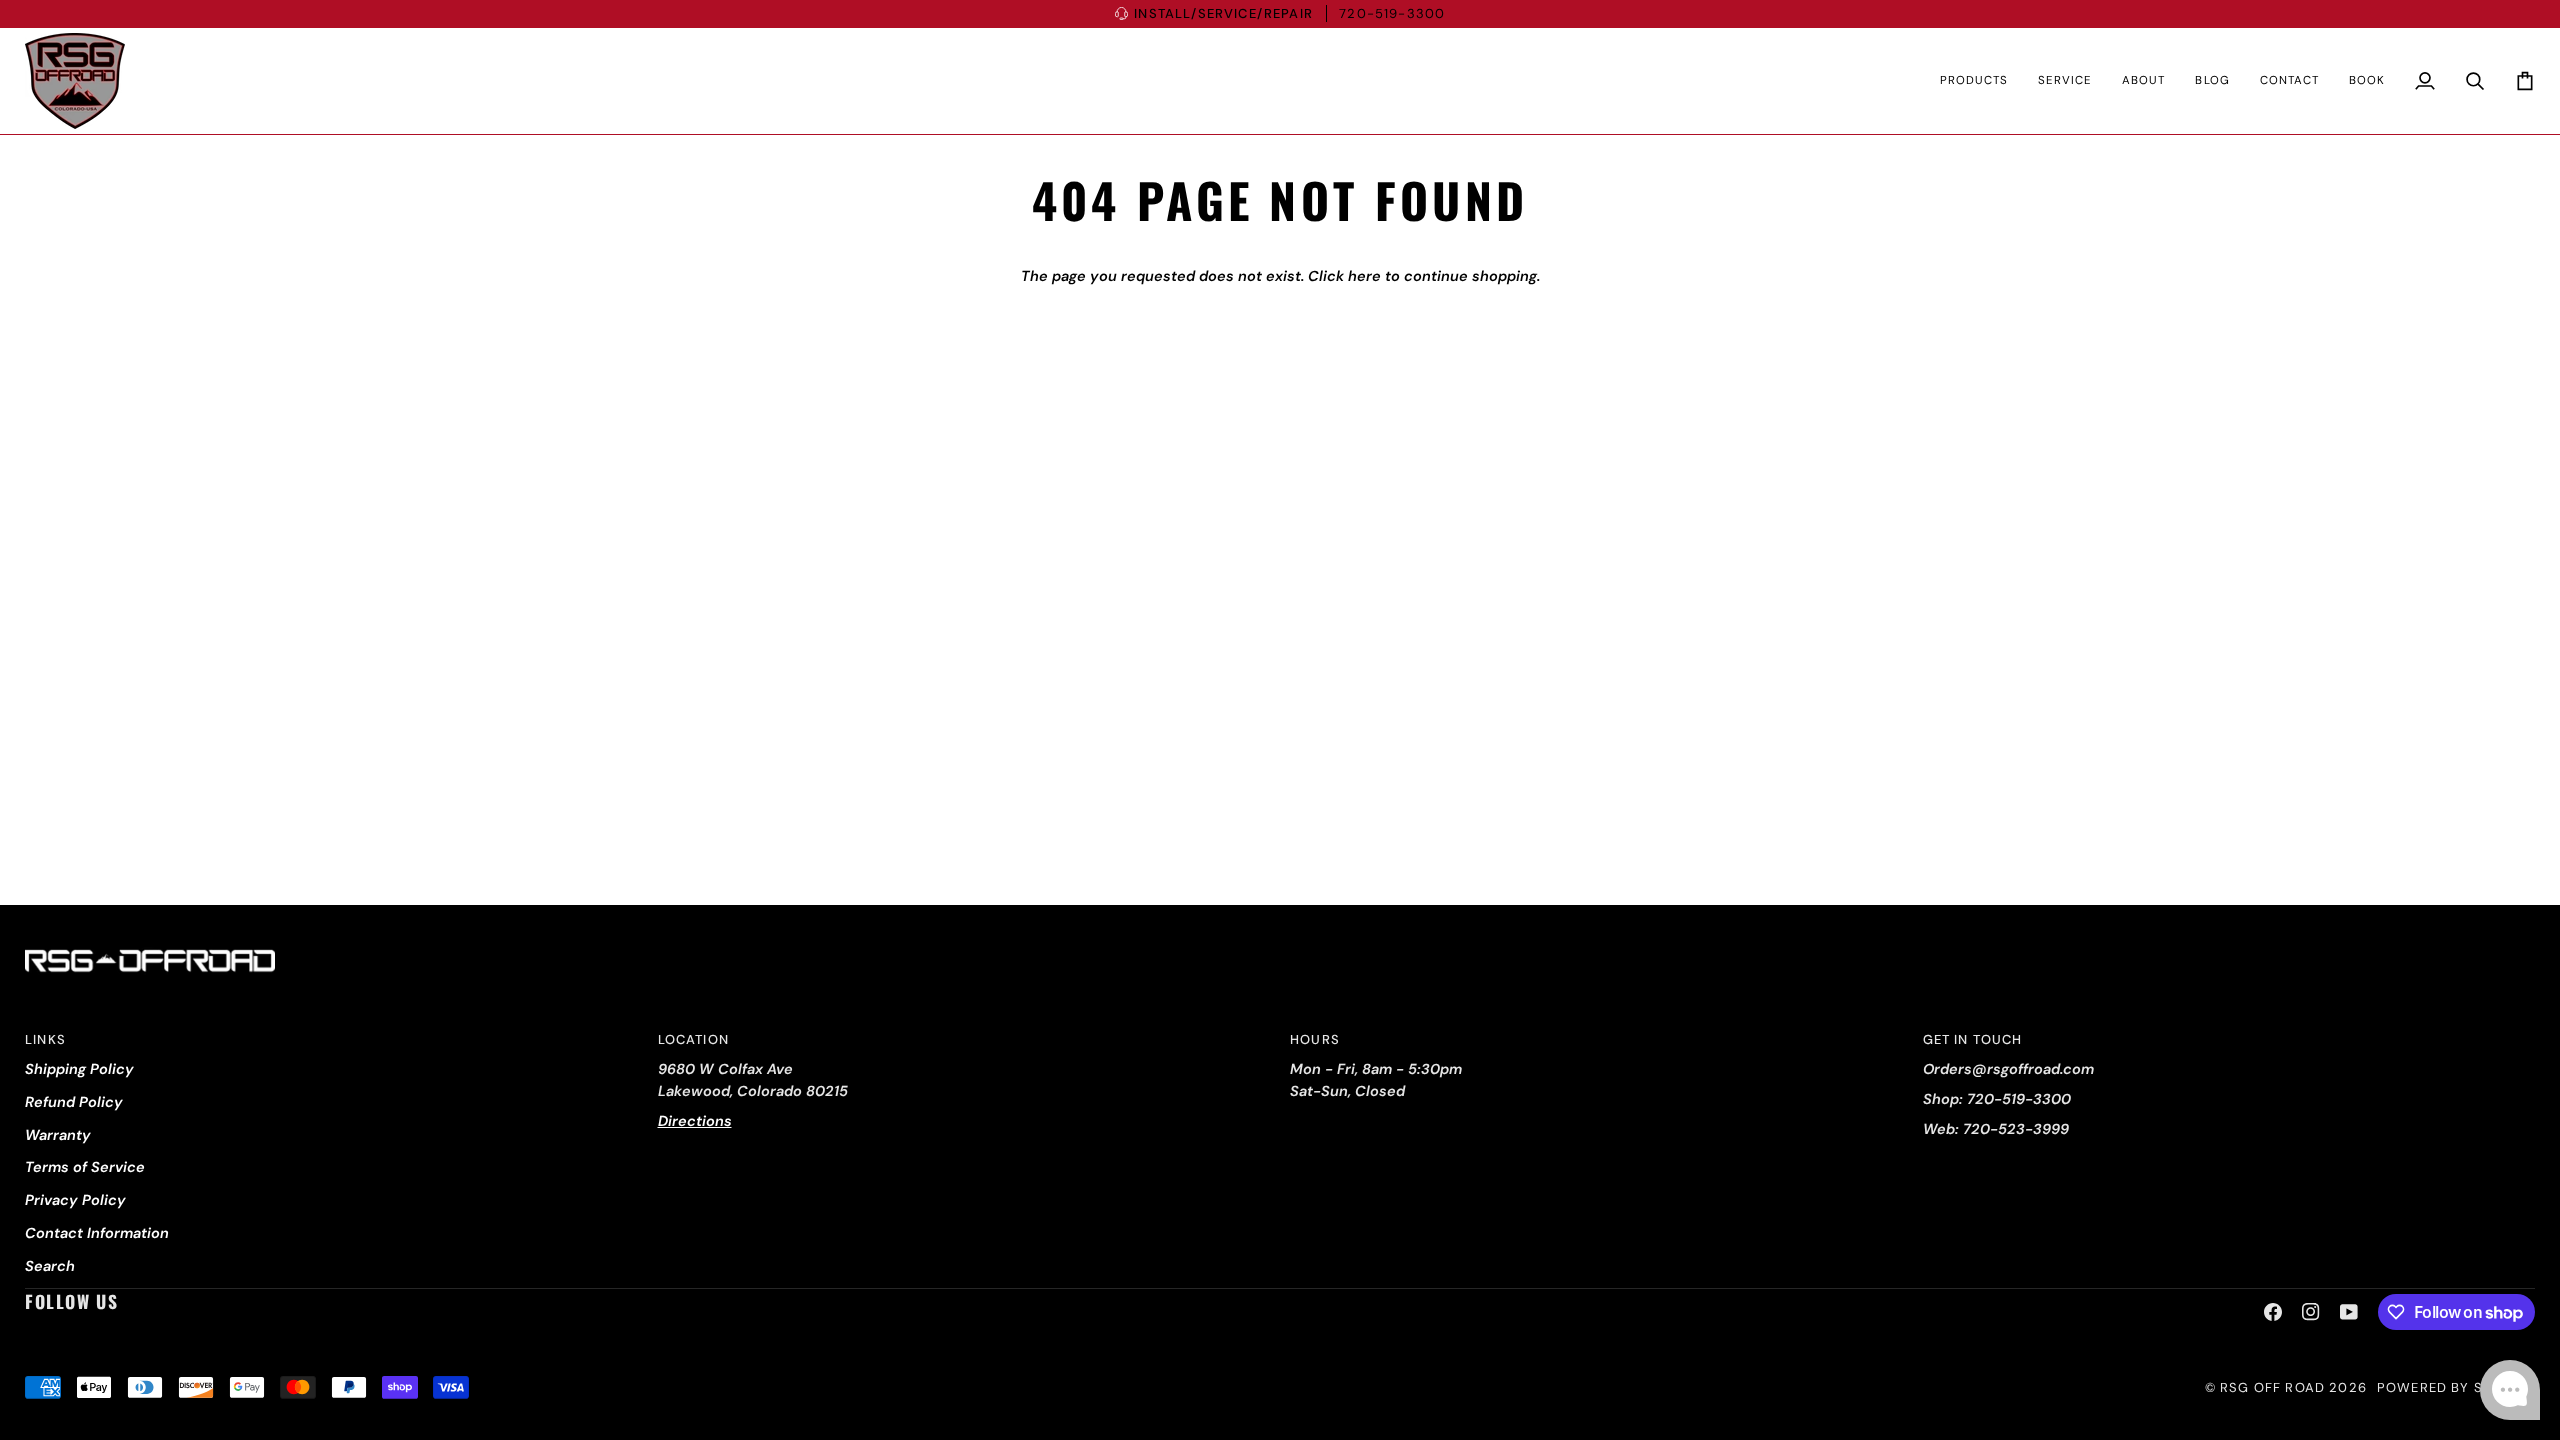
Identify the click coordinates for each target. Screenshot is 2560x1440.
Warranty (58, 1135)
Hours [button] (1315, 1039)
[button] (1974, 81)
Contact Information (97, 1233)
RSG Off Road (2272, 1387)
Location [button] (693, 1039)
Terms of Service (85, 1167)
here (1364, 276)
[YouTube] (2349, 1312)
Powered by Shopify (2456, 1387)
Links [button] (45, 1039)
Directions (695, 1121)
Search (50, 1266)
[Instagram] (2311, 1312)
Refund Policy (74, 1102)
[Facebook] (2273, 1312)
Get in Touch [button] (1973, 1039)
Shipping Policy (79, 1069)
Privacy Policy (75, 1200)
